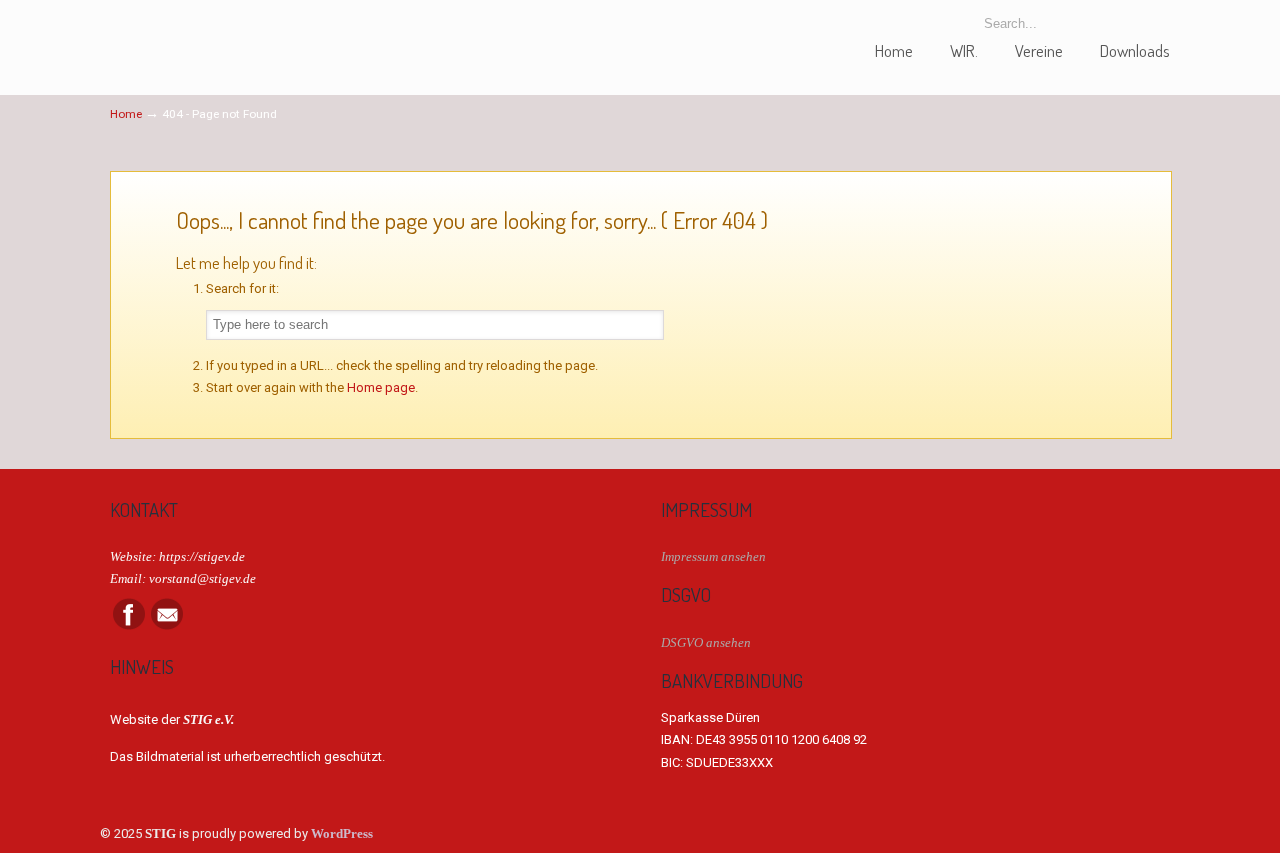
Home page (381, 387)
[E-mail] (167, 625)
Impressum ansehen (713, 556)
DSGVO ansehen (706, 642)
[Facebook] (129, 625)
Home (126, 114)
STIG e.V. (185, 33)
